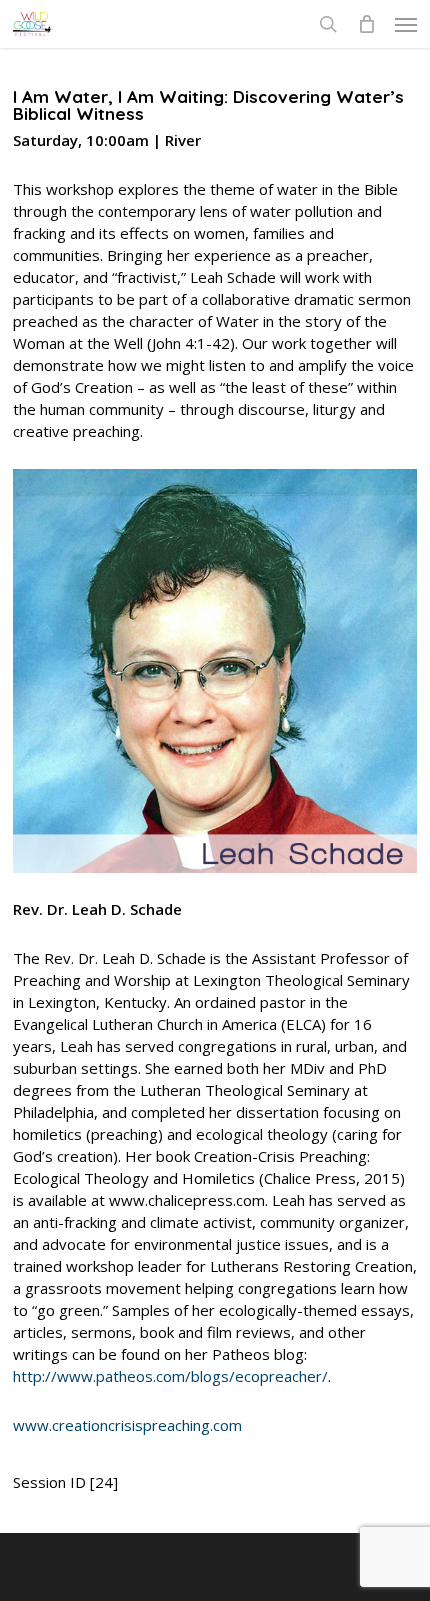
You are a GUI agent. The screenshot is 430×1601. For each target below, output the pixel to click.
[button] (406, 24)
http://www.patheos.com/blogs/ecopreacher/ (170, 1376)
